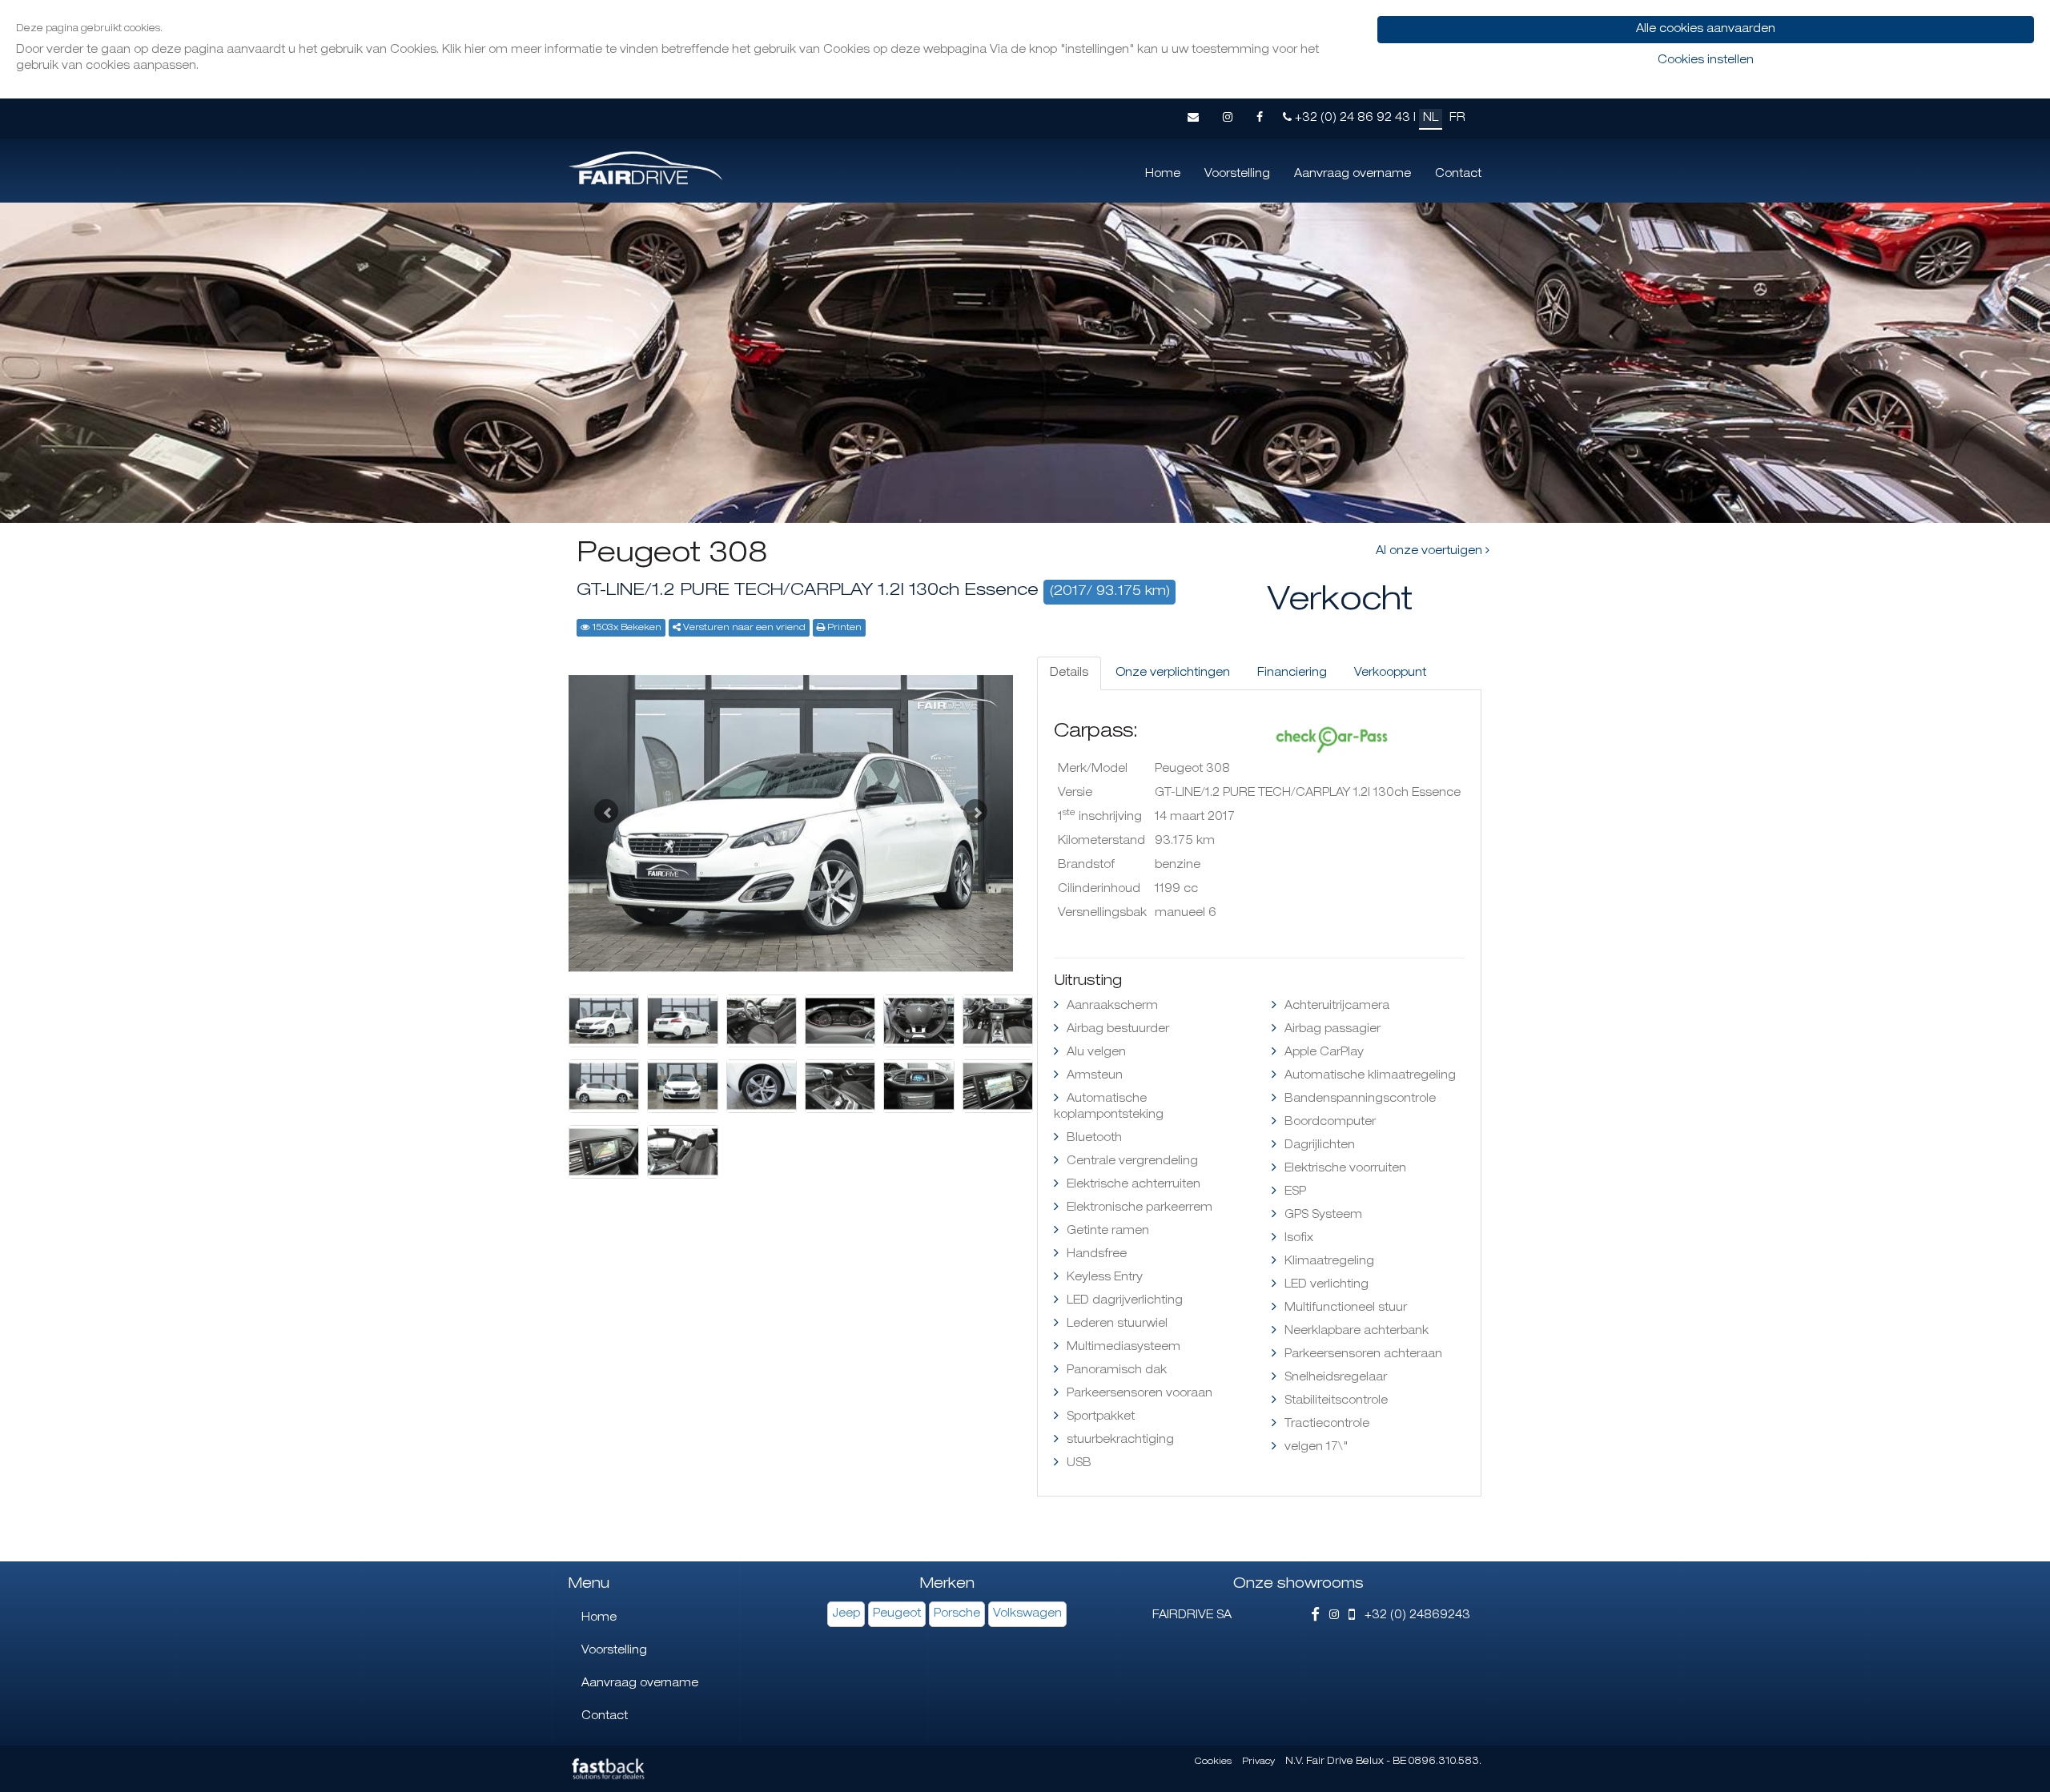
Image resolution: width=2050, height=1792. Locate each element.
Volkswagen (1027, 1614)
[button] (602, 807)
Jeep (846, 1614)
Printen (844, 628)
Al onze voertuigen (1431, 552)
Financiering (1292, 673)
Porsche (957, 1614)
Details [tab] (1069, 673)
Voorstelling (1237, 175)
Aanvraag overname (1353, 175)
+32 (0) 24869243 (1413, 1616)
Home (1163, 175)
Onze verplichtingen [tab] (1173, 673)
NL (1431, 119)
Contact (1458, 175)
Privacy (1258, 1762)
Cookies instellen (1706, 61)
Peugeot (897, 1614)
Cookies (1213, 1762)
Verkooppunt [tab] (1390, 673)
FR (1457, 119)
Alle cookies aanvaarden (1706, 30)
